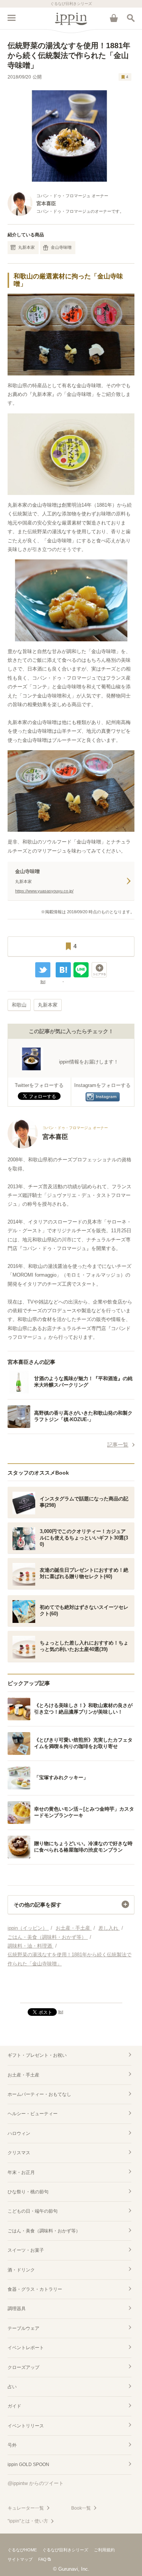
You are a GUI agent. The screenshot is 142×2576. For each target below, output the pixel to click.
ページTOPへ (71, 1994)
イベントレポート (26, 2348)
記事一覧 (118, 1445)
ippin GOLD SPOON (28, 2464)
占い (12, 2387)
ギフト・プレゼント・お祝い (37, 2055)
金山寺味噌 (61, 247)
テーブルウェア (23, 2328)
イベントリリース (26, 2426)
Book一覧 (81, 2508)
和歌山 (19, 1005)
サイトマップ (20, 2559)
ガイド (14, 2406)
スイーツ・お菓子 (26, 2250)
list (43, 982)
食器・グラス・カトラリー (35, 2289)
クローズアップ (23, 2367)
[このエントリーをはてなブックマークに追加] (63, 970)
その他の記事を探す (37, 1905)
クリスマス (19, 2153)
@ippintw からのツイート (36, 2483)
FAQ (42, 2559)
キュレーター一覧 (26, 2508)
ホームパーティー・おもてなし (39, 2094)
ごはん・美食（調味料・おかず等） (44, 2231)
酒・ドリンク (21, 2270)
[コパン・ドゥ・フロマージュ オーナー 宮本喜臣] (58, 1147)
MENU (11, 18)
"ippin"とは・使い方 (28, 2521)
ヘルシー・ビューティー (33, 2114)
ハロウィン (19, 2133)
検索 (131, 18)
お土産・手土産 (23, 2075)
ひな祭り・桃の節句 (28, 2192)
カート (114, 18)
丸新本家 (27, 247)
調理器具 (17, 2309)
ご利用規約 (104, 2550)
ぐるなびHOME (22, 2550)
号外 (12, 2445)
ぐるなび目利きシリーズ (65, 2550)
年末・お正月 (21, 2172)
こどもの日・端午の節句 (33, 2211)
